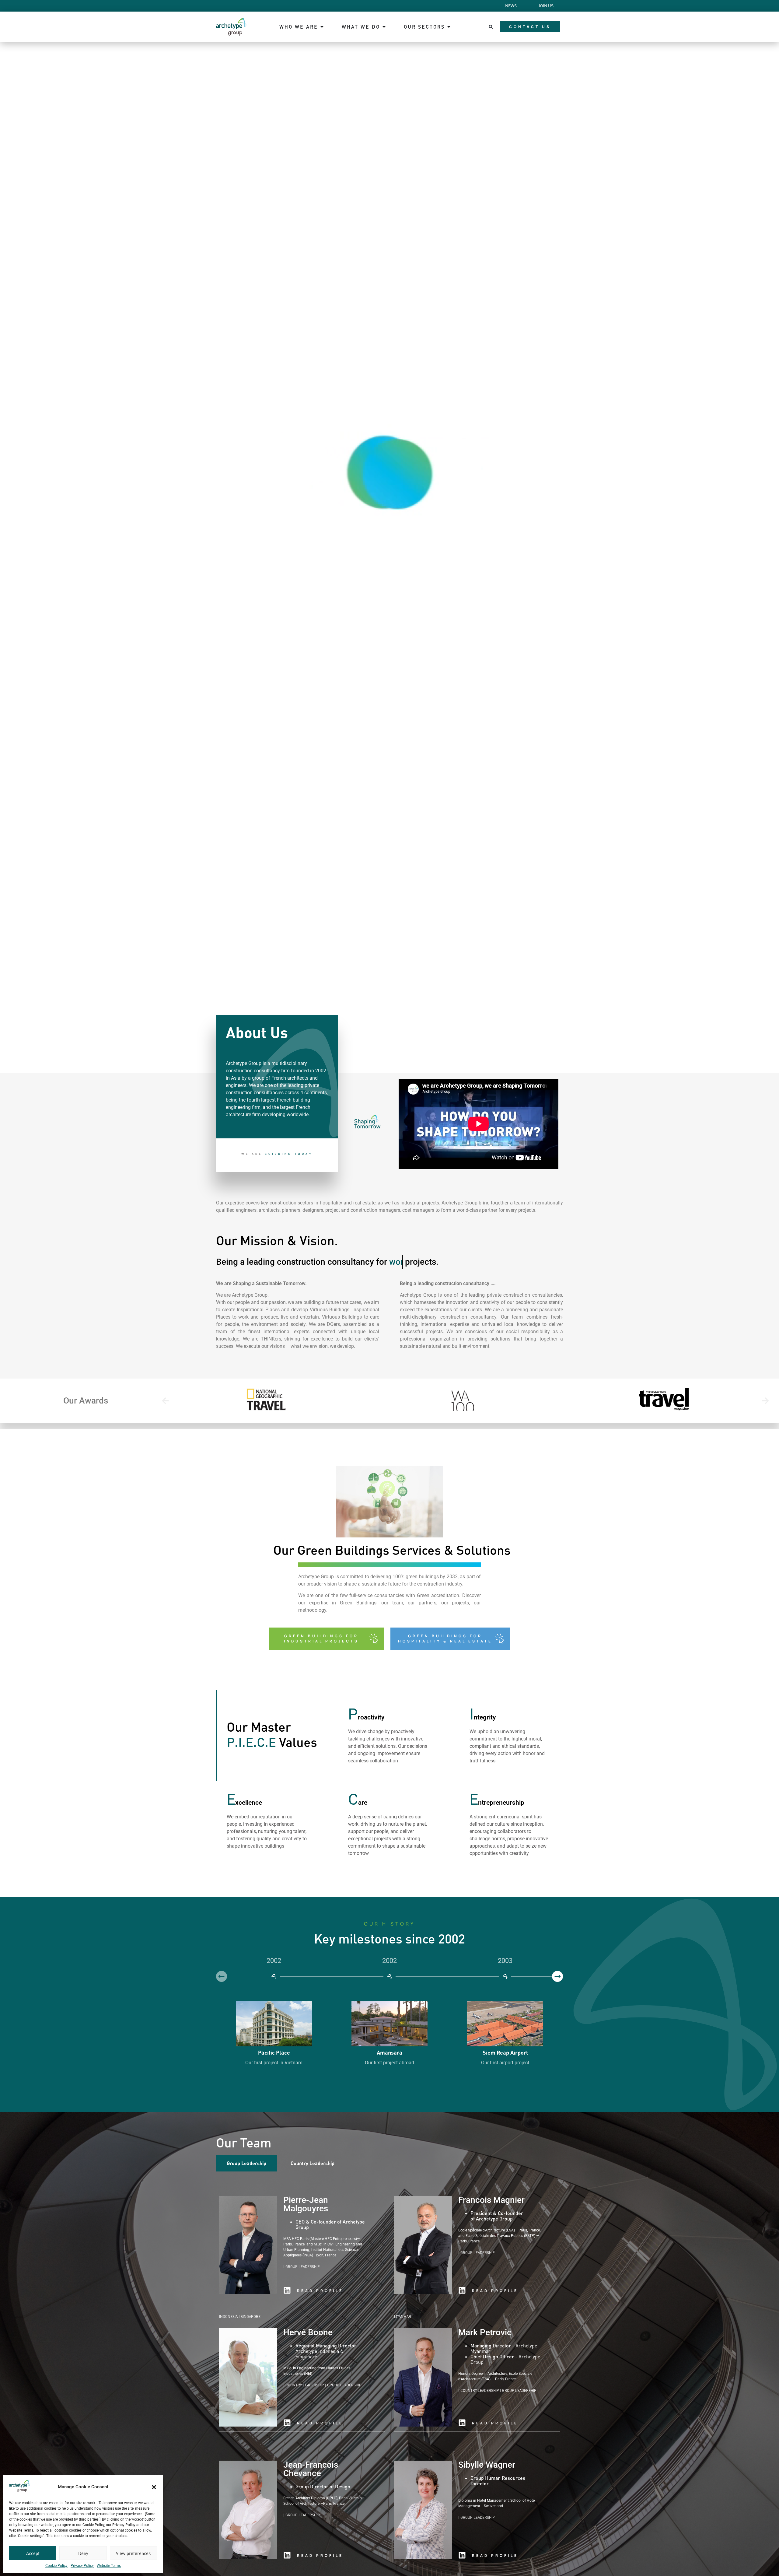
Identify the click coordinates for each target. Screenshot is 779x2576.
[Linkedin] (287, 2290)
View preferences (133, 2553)
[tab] (246, 2163)
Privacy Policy (82, 2566)
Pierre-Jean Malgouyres (306, 2204)
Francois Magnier (491, 2200)
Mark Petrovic (485, 2332)
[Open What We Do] (384, 27)
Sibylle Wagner (487, 2465)
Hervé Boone (308, 2332)
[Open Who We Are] (322, 27)
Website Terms (109, 2566)
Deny (83, 2553)
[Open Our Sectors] (449, 27)
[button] (154, 2487)
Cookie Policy (56, 2566)
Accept (33, 2553)
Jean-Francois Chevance (311, 2469)
